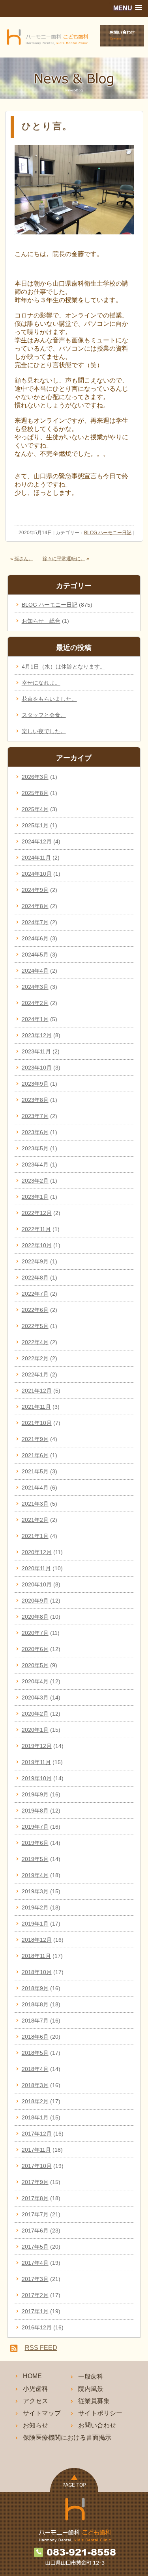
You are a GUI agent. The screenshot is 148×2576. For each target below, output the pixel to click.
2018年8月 (35, 2004)
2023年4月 (35, 1164)
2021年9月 (35, 1439)
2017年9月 (35, 2182)
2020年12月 (37, 1552)
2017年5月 (35, 2247)
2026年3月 (35, 777)
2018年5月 (35, 2053)
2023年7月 (35, 1116)
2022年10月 (37, 1245)
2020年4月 (35, 1681)
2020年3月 (35, 1698)
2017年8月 (35, 2198)
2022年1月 (35, 1374)
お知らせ (36, 2425)
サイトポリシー (100, 2413)
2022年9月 (35, 1261)
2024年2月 (35, 1003)
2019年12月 (37, 1746)
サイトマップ (42, 2413)
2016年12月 (37, 2327)
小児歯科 (36, 2389)
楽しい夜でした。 (44, 731)
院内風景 (91, 2389)
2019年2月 (35, 1907)
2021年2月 (35, 1520)
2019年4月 (35, 1875)
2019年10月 (37, 1778)
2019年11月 (36, 1762)
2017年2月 (35, 2295)
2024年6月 (35, 938)
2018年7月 (35, 2021)
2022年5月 (35, 1326)
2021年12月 (37, 1391)
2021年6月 (35, 1455)
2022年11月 (36, 1229)
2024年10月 (37, 874)
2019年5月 (35, 1859)
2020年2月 (35, 1714)
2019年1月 (35, 1924)
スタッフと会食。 (44, 715)
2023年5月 (35, 1148)
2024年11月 (36, 858)
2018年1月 (35, 2117)
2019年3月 (35, 1891)
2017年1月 (35, 2311)
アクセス (36, 2401)
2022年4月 (35, 1342)
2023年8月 (35, 1100)
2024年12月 (37, 841)
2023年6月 (35, 1132)
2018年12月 (37, 1940)
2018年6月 (35, 2037)
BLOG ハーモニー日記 (108, 533)
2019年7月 (35, 1827)
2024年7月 (35, 922)
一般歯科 (91, 2376)
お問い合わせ (97, 2425)
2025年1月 (35, 825)
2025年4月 (35, 809)
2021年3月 (35, 1504)
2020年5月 (35, 1665)
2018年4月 (35, 2069)
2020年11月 (36, 1568)
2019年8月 (35, 1811)
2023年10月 (37, 1068)
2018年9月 (35, 1988)
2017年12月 (37, 2134)
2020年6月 (35, 1649)
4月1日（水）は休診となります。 (64, 667)
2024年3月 (35, 987)
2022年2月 (35, 1358)
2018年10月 (37, 1972)
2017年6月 (35, 2231)
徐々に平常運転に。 (64, 559)
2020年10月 (37, 1584)
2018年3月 (35, 2085)
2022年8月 (35, 1278)
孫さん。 (24, 559)
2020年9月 (35, 1601)
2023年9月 (35, 1084)
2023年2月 (35, 1181)
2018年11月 (36, 1956)
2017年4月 (35, 2263)
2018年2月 (35, 2101)
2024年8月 (35, 906)
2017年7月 (35, 2214)
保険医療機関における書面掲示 (67, 2438)
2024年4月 (35, 971)
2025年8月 (35, 793)
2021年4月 (35, 1488)
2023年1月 (35, 1197)
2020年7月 (35, 1633)
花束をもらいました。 (49, 699)
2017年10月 (37, 2166)
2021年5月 (35, 1471)
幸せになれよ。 (41, 683)
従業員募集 (94, 2401)
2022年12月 (37, 1213)
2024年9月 (35, 890)
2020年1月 (35, 1730)
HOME (32, 2376)
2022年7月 (35, 1294)
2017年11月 (36, 2150)
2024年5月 (35, 955)
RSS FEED (41, 2348)
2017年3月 (35, 2279)
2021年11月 (36, 1407)
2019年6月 (35, 1843)
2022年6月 (35, 1310)
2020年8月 (35, 1617)
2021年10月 (37, 1423)
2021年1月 (35, 1536)
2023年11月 (36, 1051)
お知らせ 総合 (41, 621)
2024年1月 (35, 1019)
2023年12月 (37, 1035)
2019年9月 (35, 1794)
